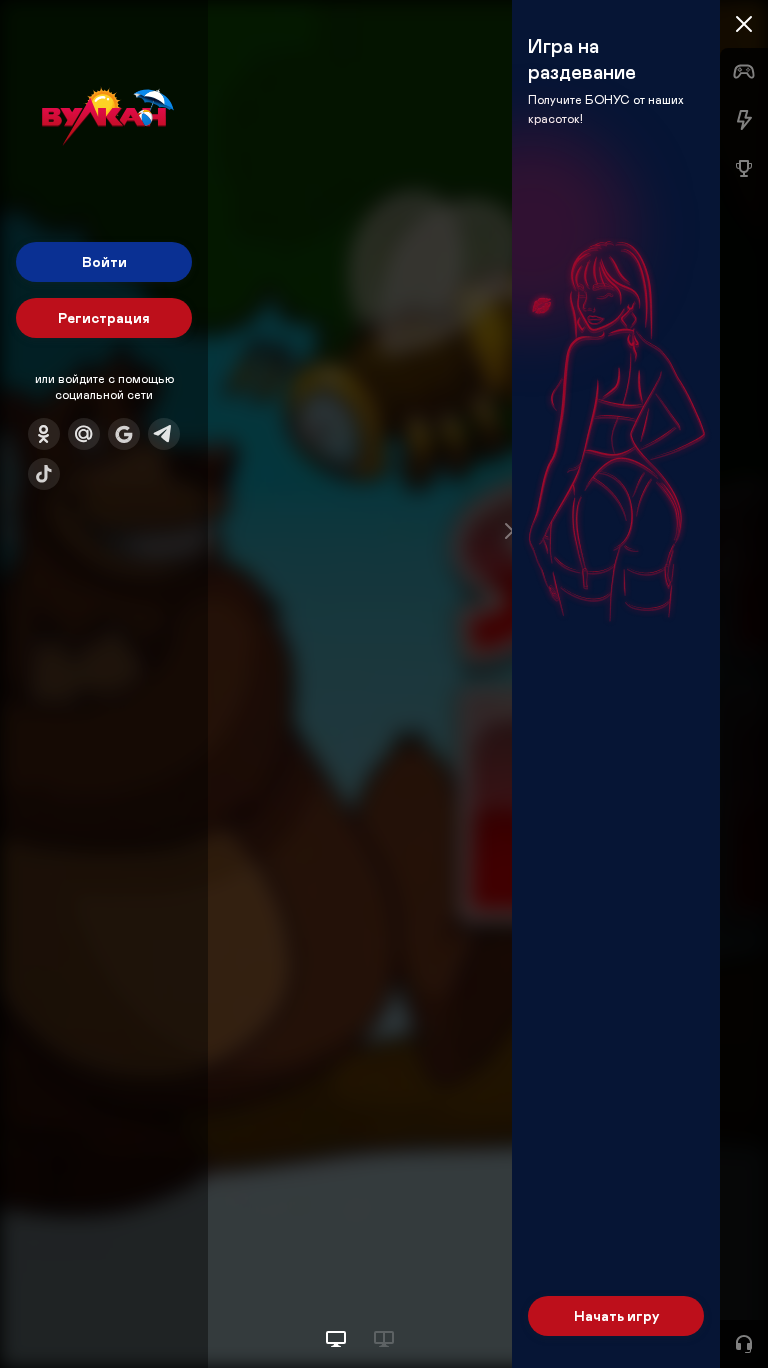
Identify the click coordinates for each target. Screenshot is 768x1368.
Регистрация (104, 317)
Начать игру (616, 1315)
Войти (104, 261)
